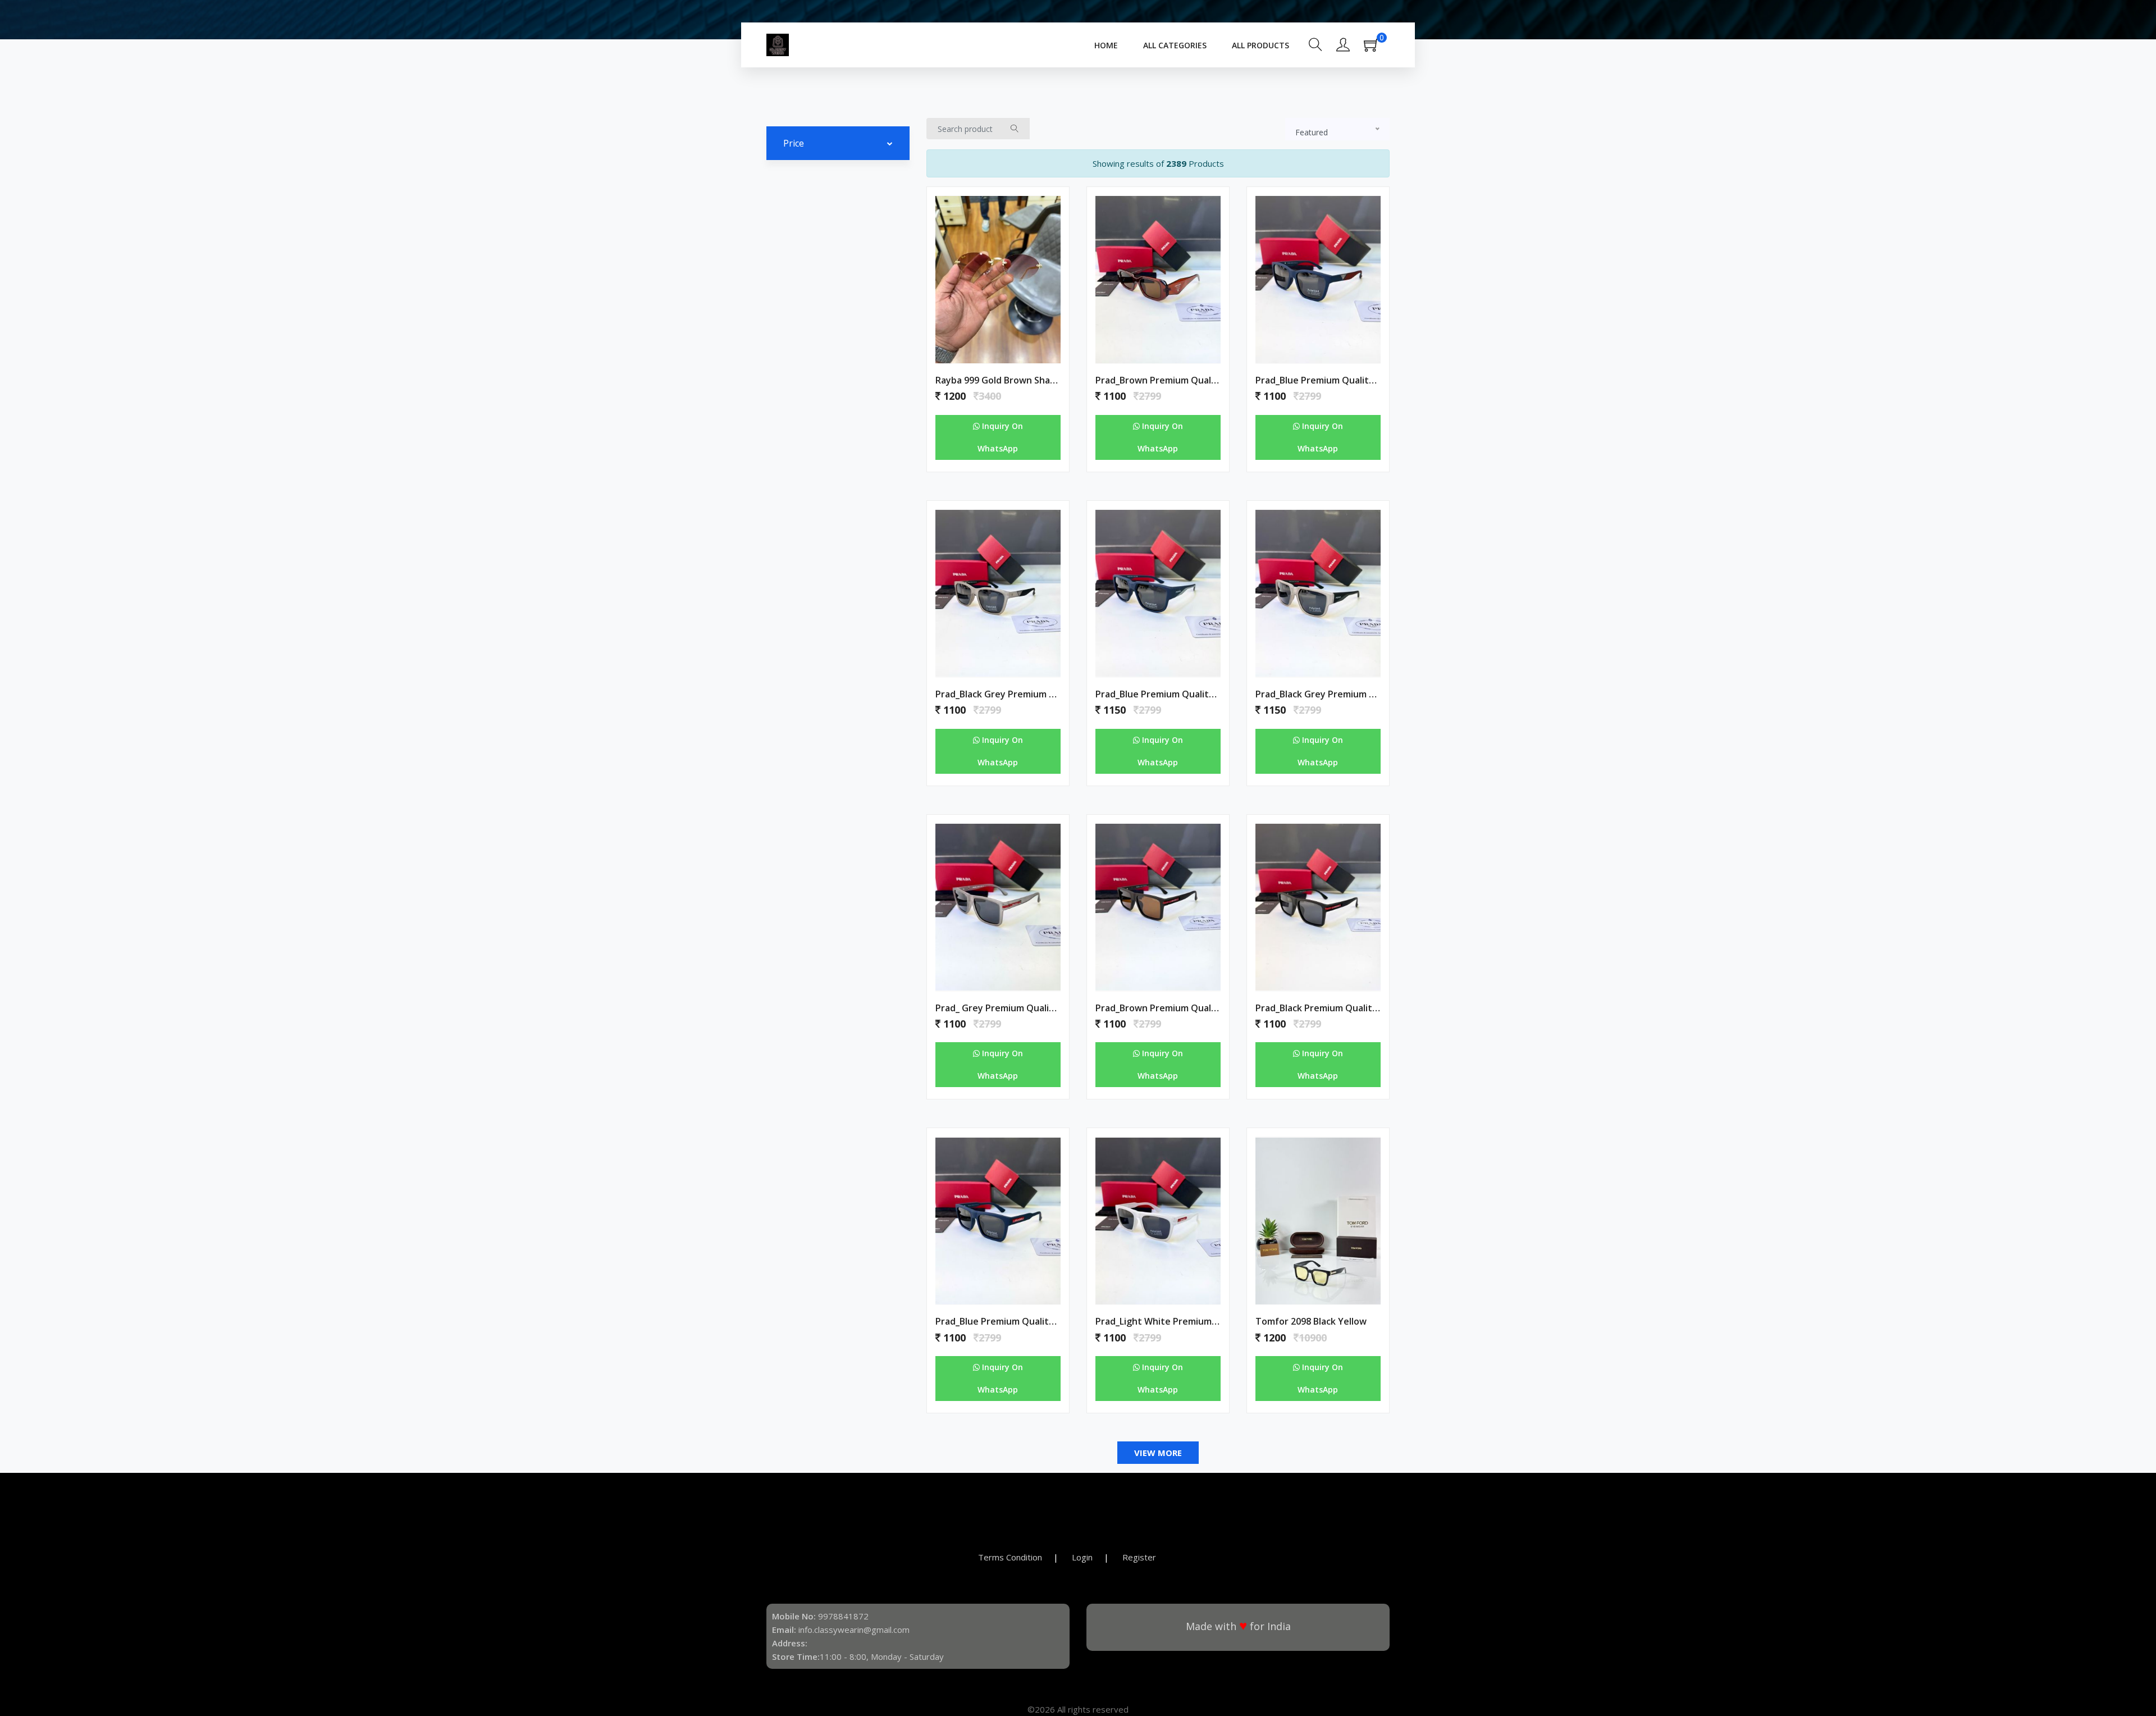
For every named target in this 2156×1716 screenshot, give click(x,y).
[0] (1377, 48)
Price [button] (794, 143)
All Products (1260, 45)
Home (1106, 45)
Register (1139, 1557)
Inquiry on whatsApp (1000, 437)
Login (1082, 1557)
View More (1158, 1453)
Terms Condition (1010, 1557)
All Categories (1175, 45)
